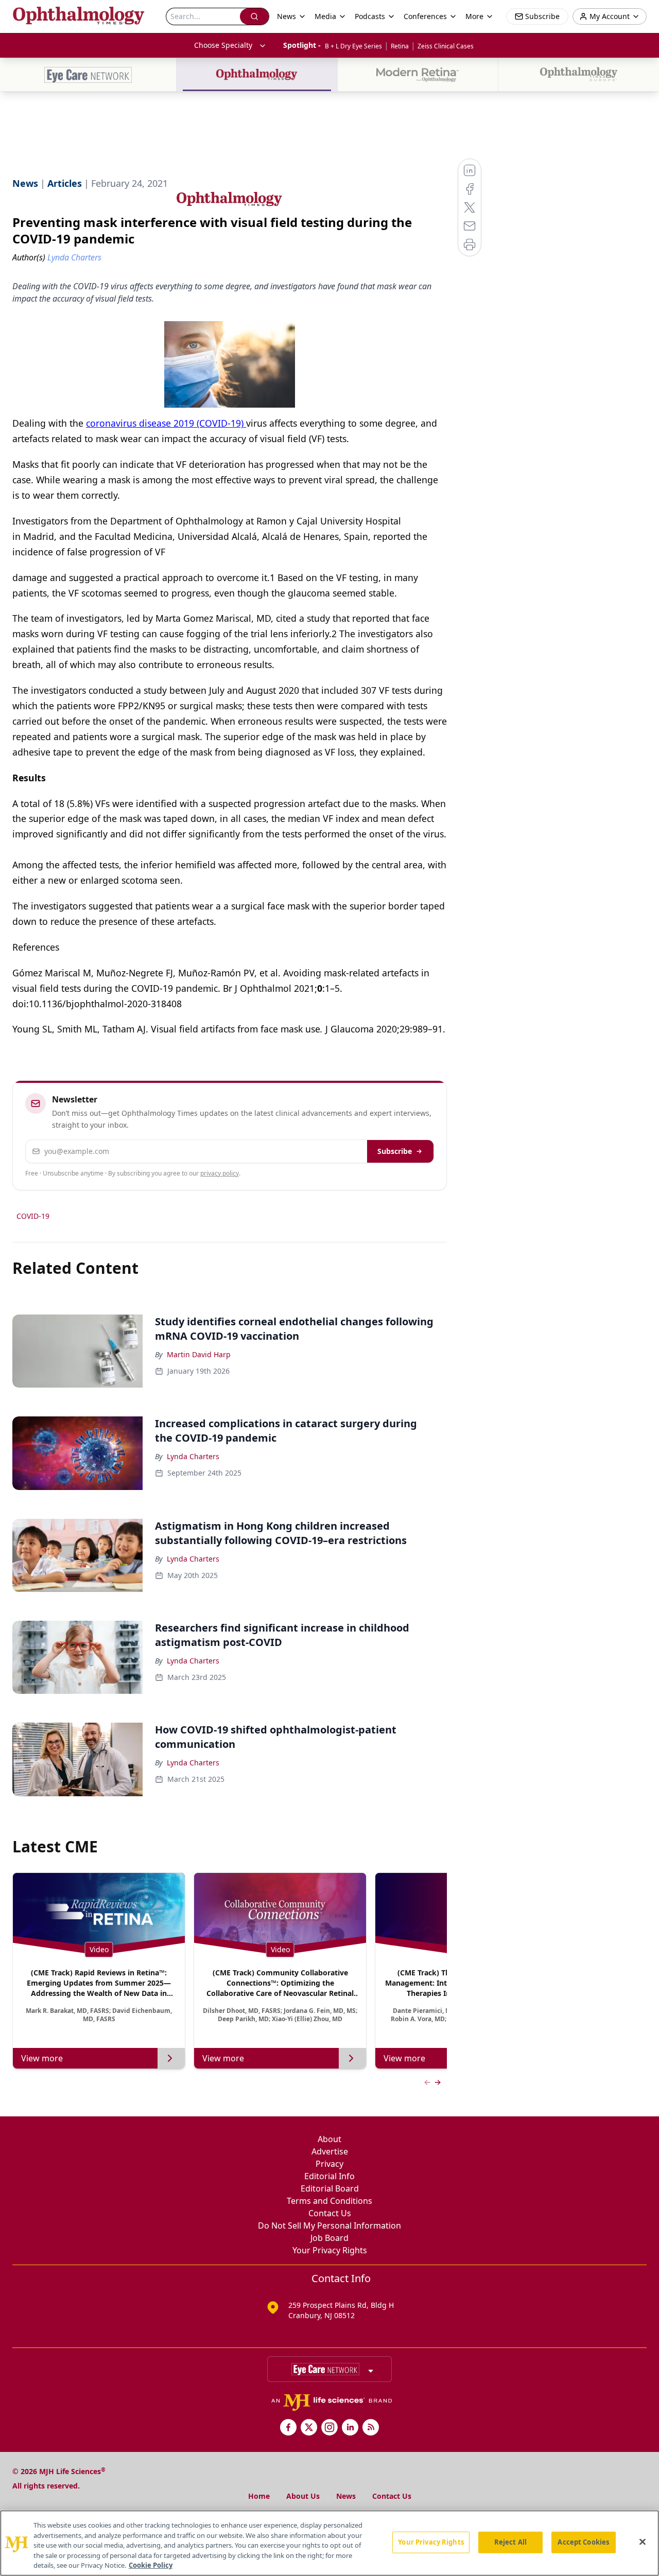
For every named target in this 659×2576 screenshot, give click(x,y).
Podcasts (370, 16)
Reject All (510, 2542)
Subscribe (395, 1151)
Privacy (329, 2164)
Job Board (329, 2238)
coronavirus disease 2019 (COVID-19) (166, 423)
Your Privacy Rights (330, 2250)
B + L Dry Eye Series (353, 46)
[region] (329, 2543)
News (346, 2496)
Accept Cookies (583, 2542)
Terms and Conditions (329, 2201)
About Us (303, 2496)
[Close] (643, 2542)
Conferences (425, 16)
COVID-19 (33, 1216)
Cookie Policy (151, 2565)
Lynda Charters (193, 1456)
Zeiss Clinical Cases (446, 46)
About (329, 2139)
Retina (400, 46)
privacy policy (220, 1173)
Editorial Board (330, 2188)
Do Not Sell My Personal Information (329, 2225)
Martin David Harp (199, 1354)
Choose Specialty (223, 45)
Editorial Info (329, 2176)
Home (259, 2496)
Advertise (330, 2151)
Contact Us (330, 2213)
